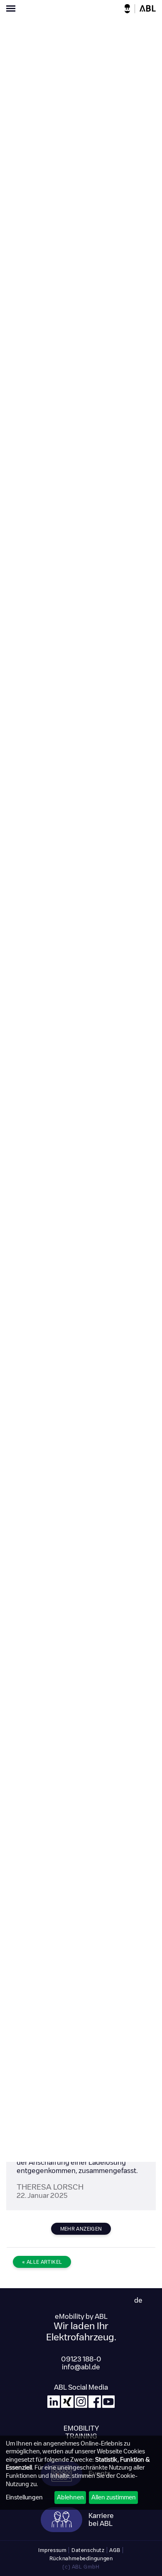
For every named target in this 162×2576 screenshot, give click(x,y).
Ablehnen (70, 2497)
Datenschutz (88, 2550)
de (138, 2300)
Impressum (52, 2550)
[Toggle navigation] (40, 10)
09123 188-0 (81, 2359)
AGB (115, 2550)
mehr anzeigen (81, 2229)
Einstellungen (24, 2497)
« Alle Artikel (42, 2262)
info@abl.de (81, 2367)
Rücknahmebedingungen (81, 2558)
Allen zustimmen (114, 2497)
